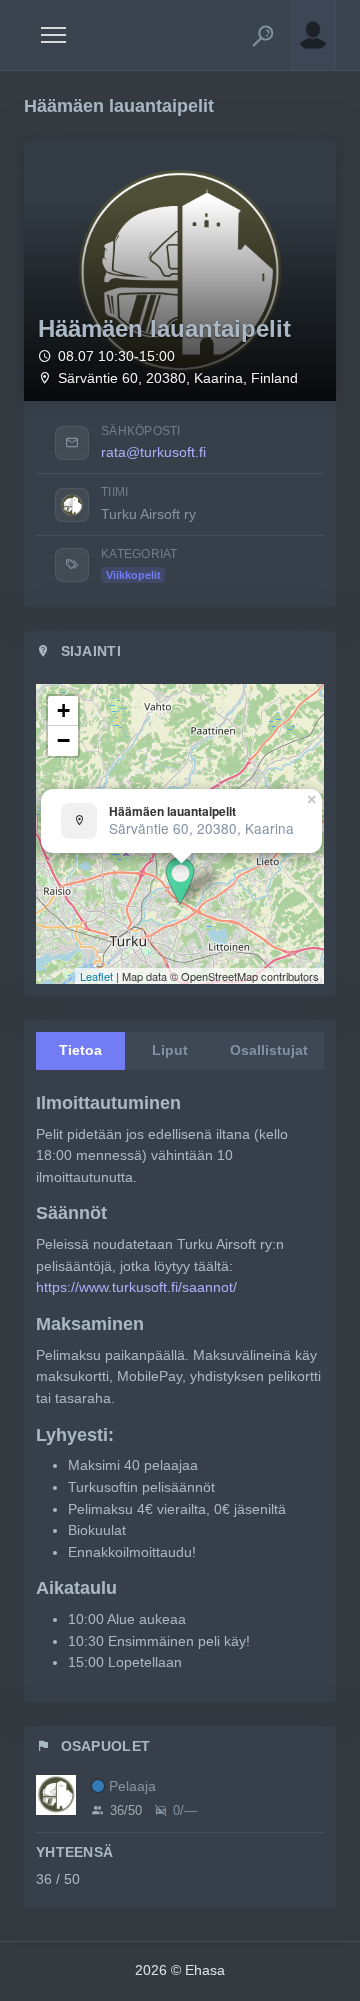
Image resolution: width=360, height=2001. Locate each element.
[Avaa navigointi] (53, 35)
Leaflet (96, 976)
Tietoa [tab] (80, 1050)
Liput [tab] (170, 1050)
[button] (263, 35)
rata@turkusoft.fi (153, 452)
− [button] (63, 740)
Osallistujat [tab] (269, 1050)
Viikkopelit (133, 575)
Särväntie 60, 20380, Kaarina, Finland (178, 378)
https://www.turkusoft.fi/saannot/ (136, 1287)
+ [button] (63, 710)
